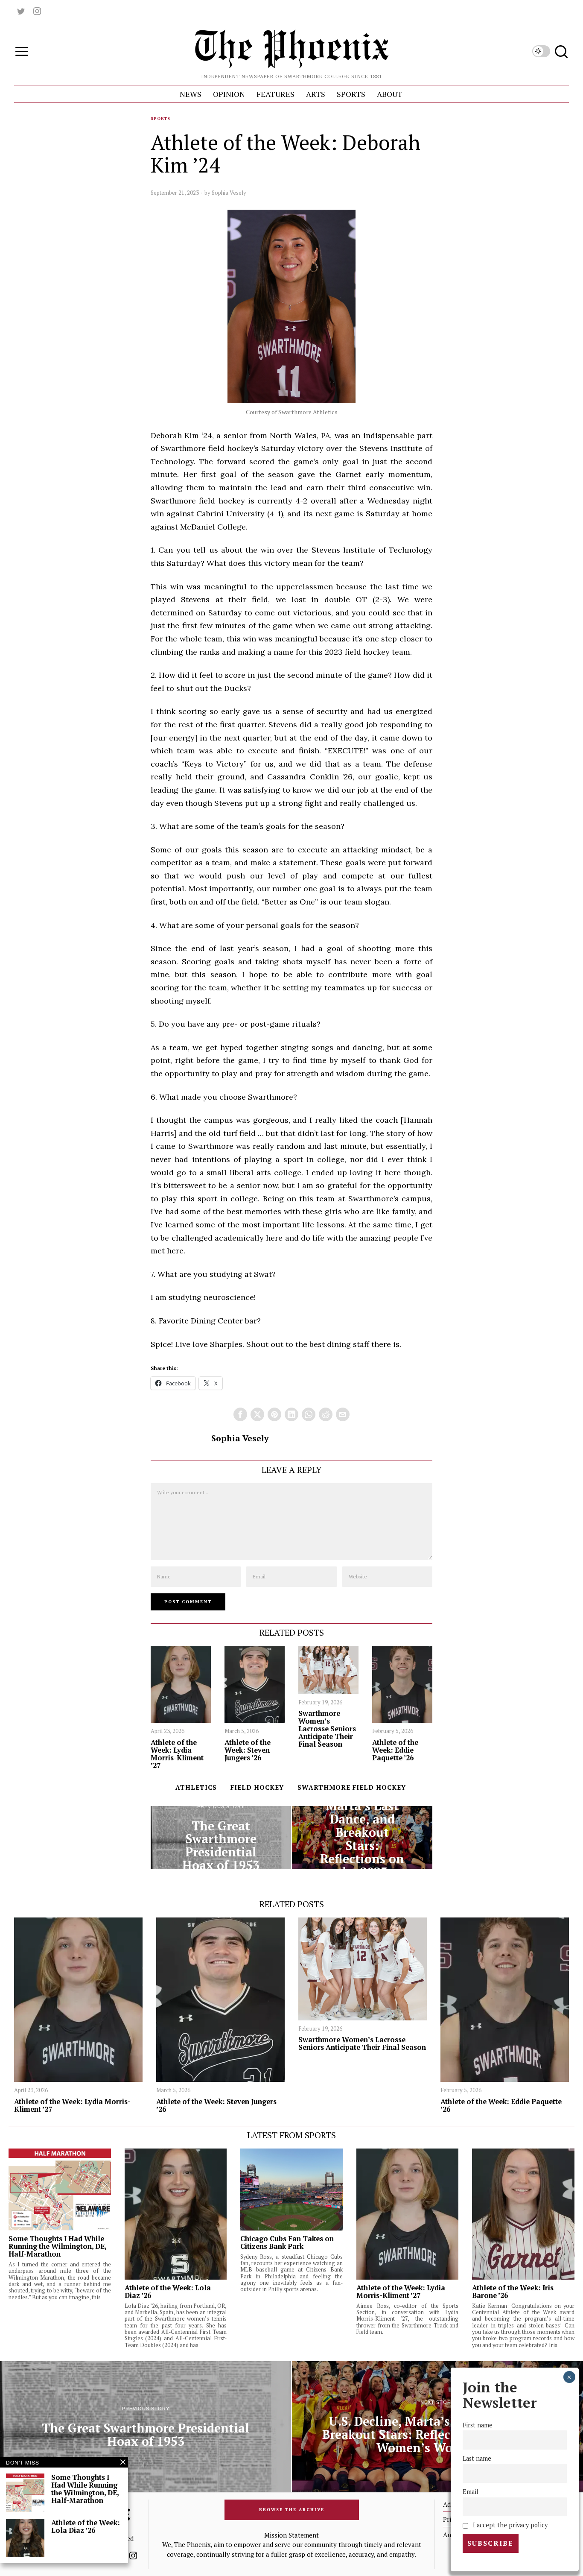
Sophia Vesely (229, 193)
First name (478, 2425)
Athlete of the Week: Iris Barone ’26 (513, 2292)
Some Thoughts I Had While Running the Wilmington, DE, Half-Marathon (57, 2246)
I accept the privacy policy (509, 2525)
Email (471, 2492)
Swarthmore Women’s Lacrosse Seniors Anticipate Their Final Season (327, 1729)
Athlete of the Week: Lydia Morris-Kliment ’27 (177, 1754)
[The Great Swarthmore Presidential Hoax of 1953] (221, 1838)
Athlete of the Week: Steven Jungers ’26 (248, 1750)
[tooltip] (21, 11)
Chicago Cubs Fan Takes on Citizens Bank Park (287, 2242)
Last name (477, 2458)
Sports (160, 119)
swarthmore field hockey (352, 1787)
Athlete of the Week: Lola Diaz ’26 (168, 2292)
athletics (196, 1787)
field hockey (257, 1787)
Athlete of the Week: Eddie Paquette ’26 (395, 1750)
